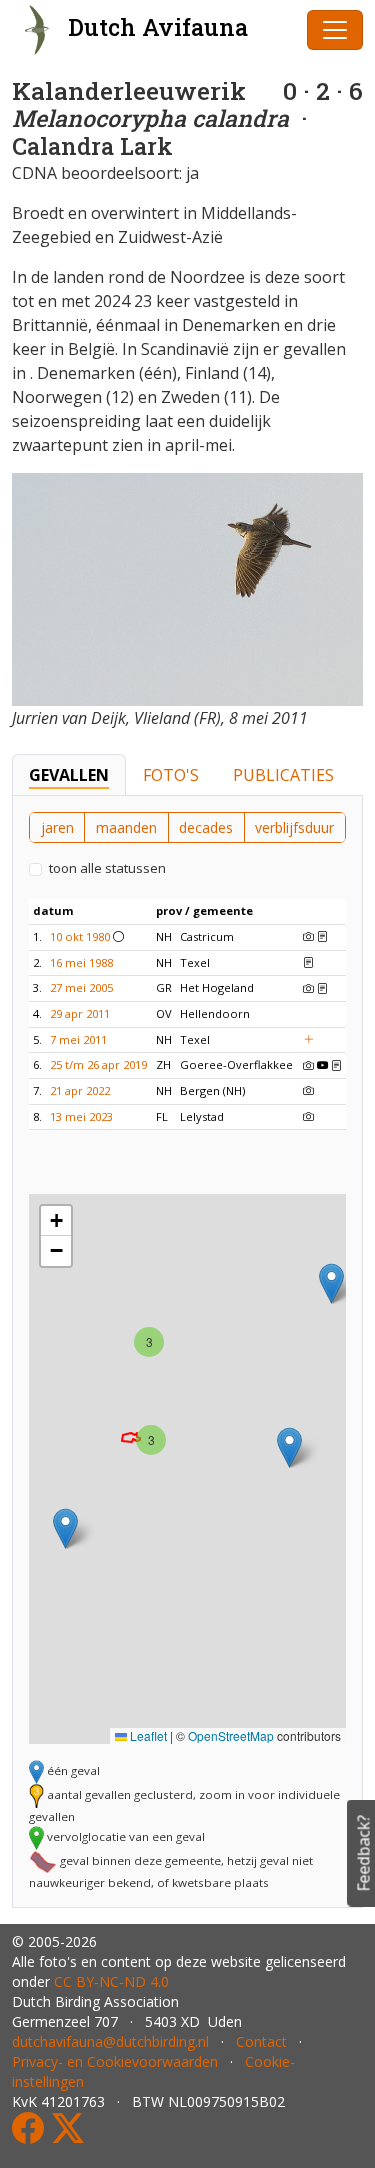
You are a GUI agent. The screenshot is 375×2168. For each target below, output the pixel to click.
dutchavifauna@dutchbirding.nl (110, 2041)
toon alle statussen (107, 868)
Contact (261, 2041)
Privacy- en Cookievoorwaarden (115, 2061)
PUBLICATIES (283, 775)
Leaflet (147, 1735)
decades (206, 827)
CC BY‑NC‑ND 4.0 (111, 1981)
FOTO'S (171, 775)
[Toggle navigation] (335, 30)
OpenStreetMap (231, 1735)
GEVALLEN (69, 775)
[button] (289, 1447)
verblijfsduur (294, 827)
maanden (126, 827)
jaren (57, 827)
